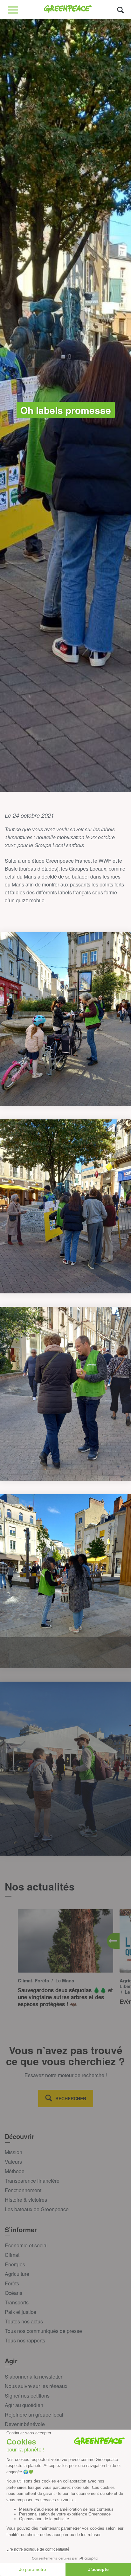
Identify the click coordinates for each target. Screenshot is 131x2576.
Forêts (12, 2283)
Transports (17, 2302)
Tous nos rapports (25, 2340)
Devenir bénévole (25, 2424)
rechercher (71, 2098)
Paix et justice (21, 2312)
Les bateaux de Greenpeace (37, 2209)
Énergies (15, 2264)
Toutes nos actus (24, 2321)
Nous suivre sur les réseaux (36, 2386)
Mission (14, 2152)
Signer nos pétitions (27, 2396)
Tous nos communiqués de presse (43, 2331)
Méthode (15, 2171)
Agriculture (17, 2274)
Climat (12, 2255)
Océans (14, 2293)
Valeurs (13, 2162)
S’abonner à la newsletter (34, 2376)
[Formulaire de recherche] (121, 10)
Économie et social (26, 2245)
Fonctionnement (23, 2190)
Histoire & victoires (26, 2200)
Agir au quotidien (24, 2405)
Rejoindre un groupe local (34, 2415)
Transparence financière (32, 2181)
